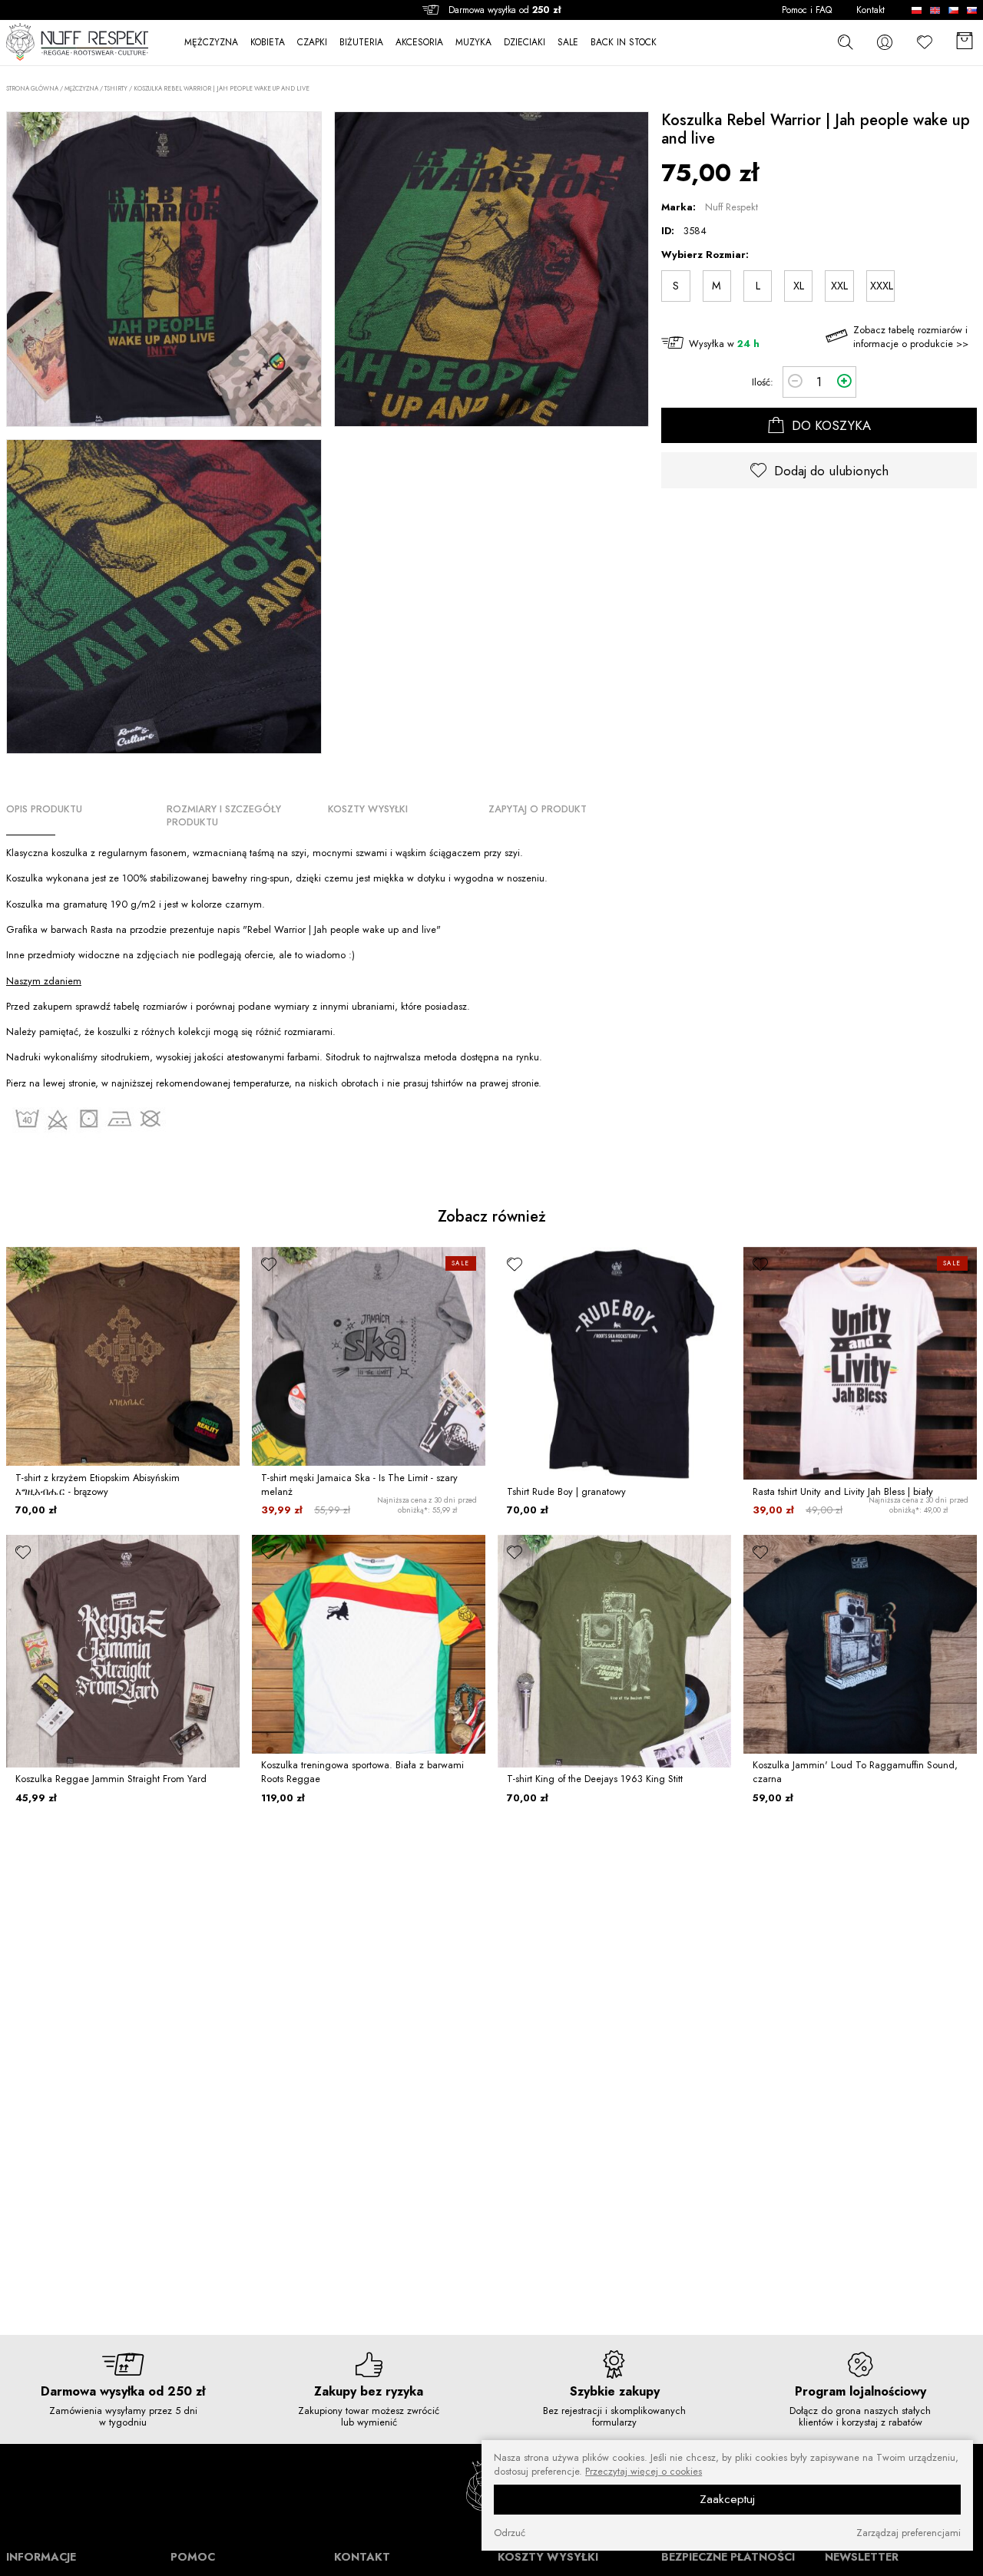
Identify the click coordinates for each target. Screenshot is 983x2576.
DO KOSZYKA (829, 425)
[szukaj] (845, 41)
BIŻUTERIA (361, 43)
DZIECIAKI (525, 43)
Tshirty (116, 88)
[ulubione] (23, 1264)
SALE (568, 43)
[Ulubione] (925, 42)
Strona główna (32, 89)
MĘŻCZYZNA (211, 43)
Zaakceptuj (727, 2499)
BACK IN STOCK (624, 43)
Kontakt (870, 10)
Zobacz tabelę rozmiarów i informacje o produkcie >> (911, 337)
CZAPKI (312, 43)
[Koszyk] (965, 42)
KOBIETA (268, 43)
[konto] (885, 42)
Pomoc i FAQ (807, 10)
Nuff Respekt (731, 207)
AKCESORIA (419, 43)
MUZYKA (473, 43)
